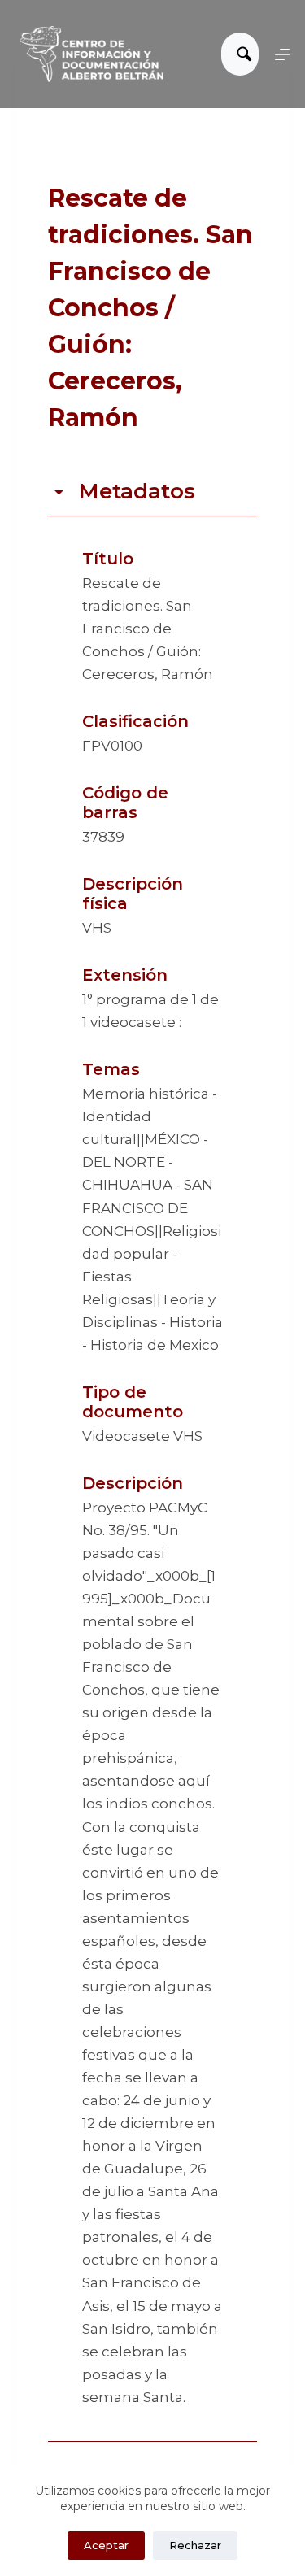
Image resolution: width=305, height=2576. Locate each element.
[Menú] (282, 54)
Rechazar (195, 2545)
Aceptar (106, 2545)
